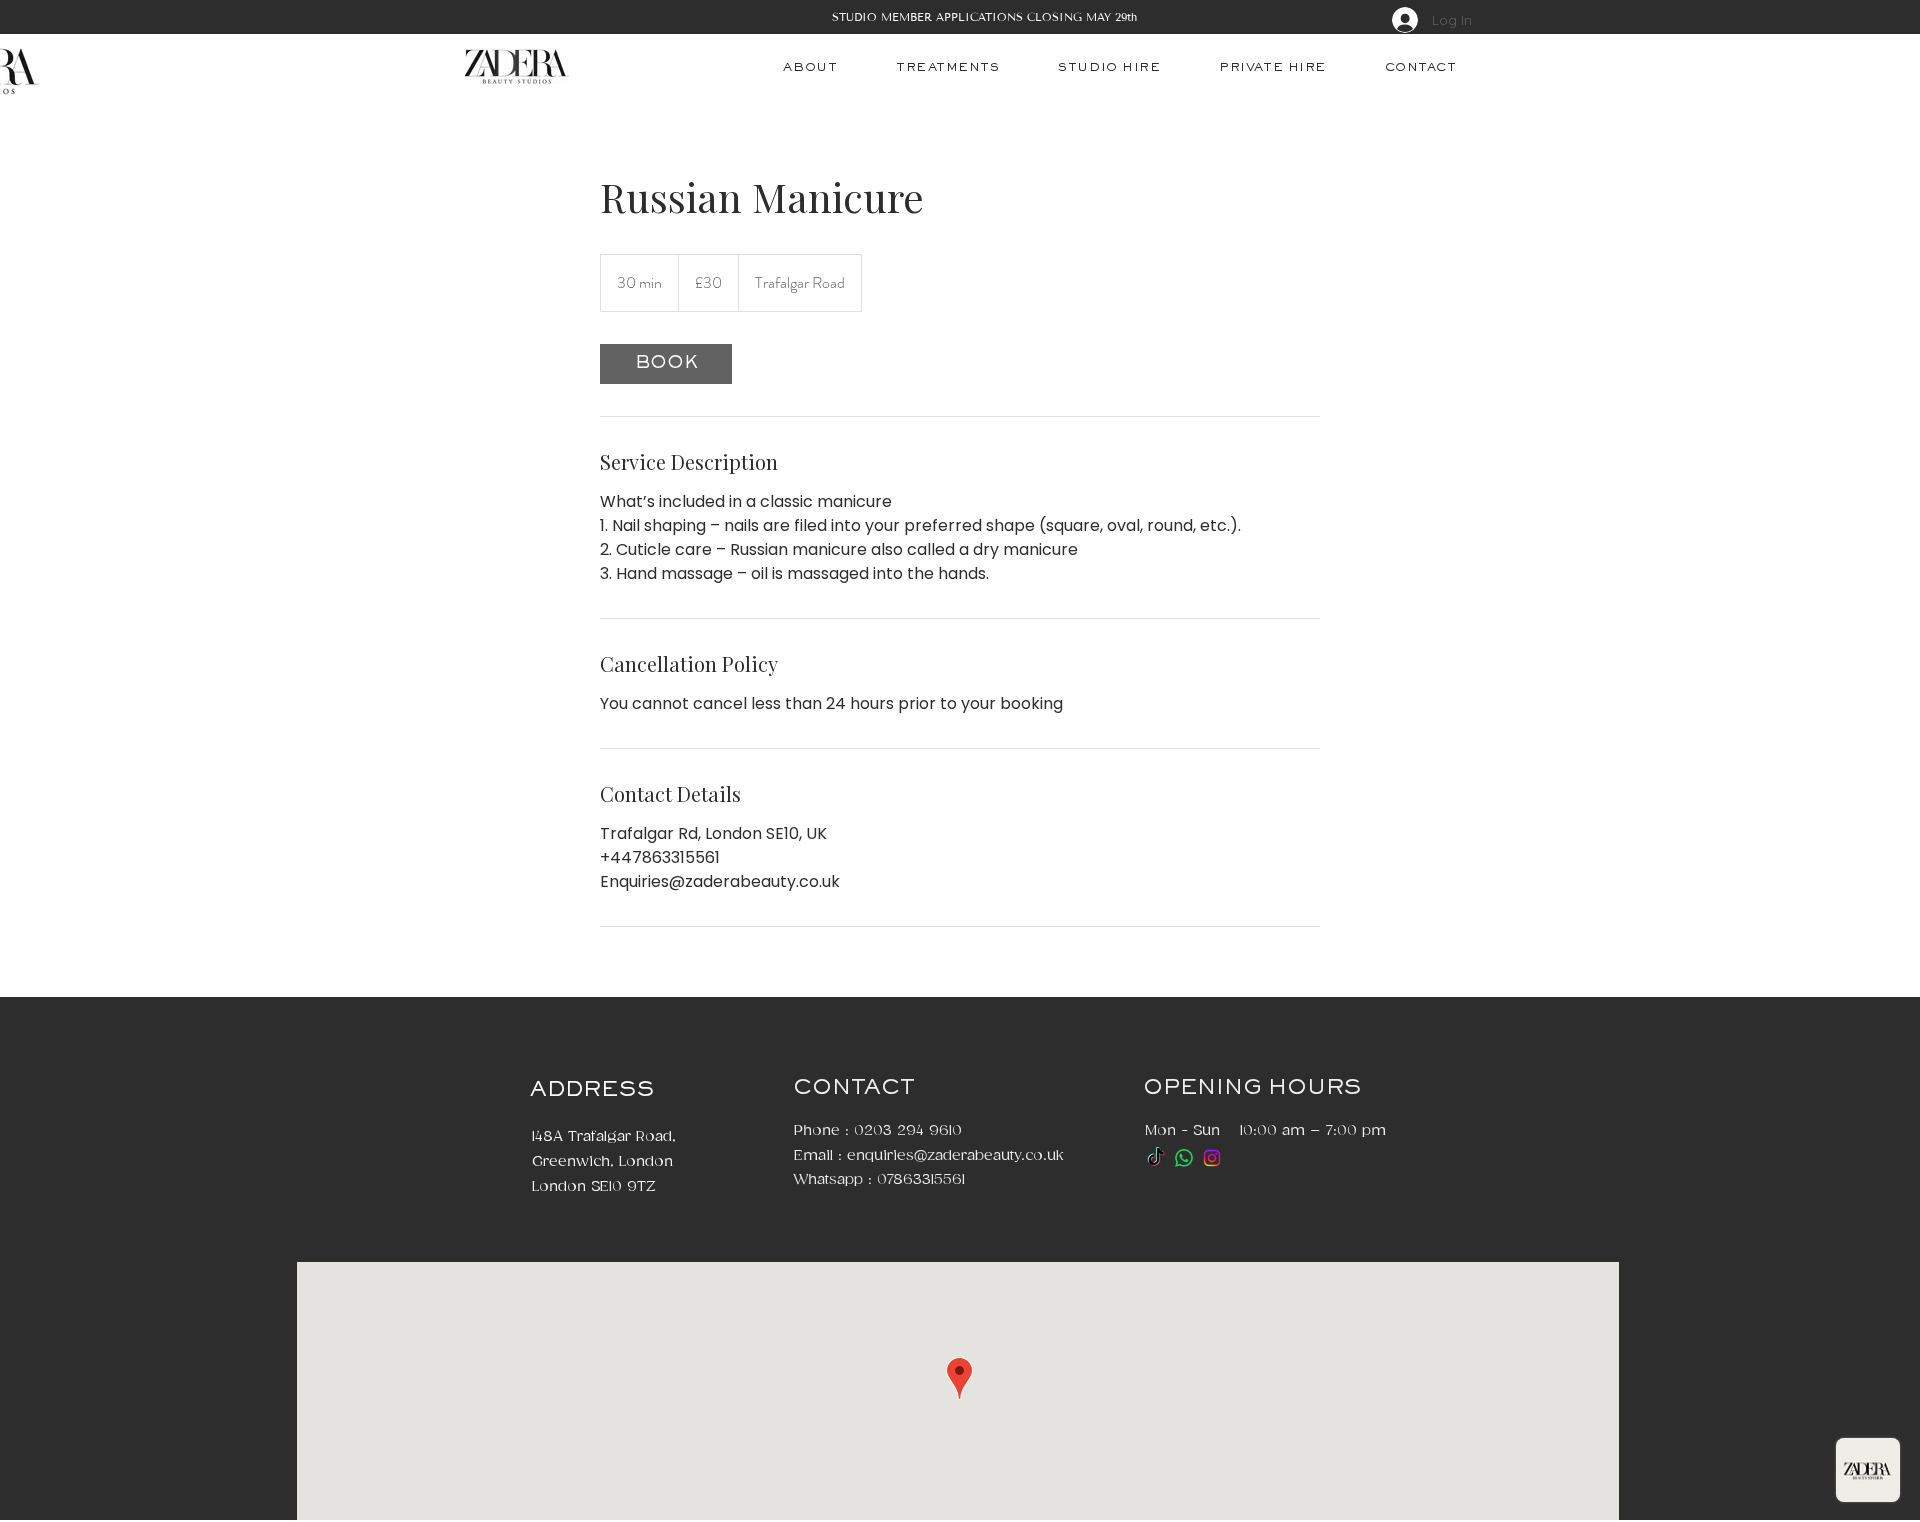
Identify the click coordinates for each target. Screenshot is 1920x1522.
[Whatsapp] (1184, 1158)
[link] (666, 364)
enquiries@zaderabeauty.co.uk (955, 1155)
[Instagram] (1212, 1158)
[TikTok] (1156, 1158)
